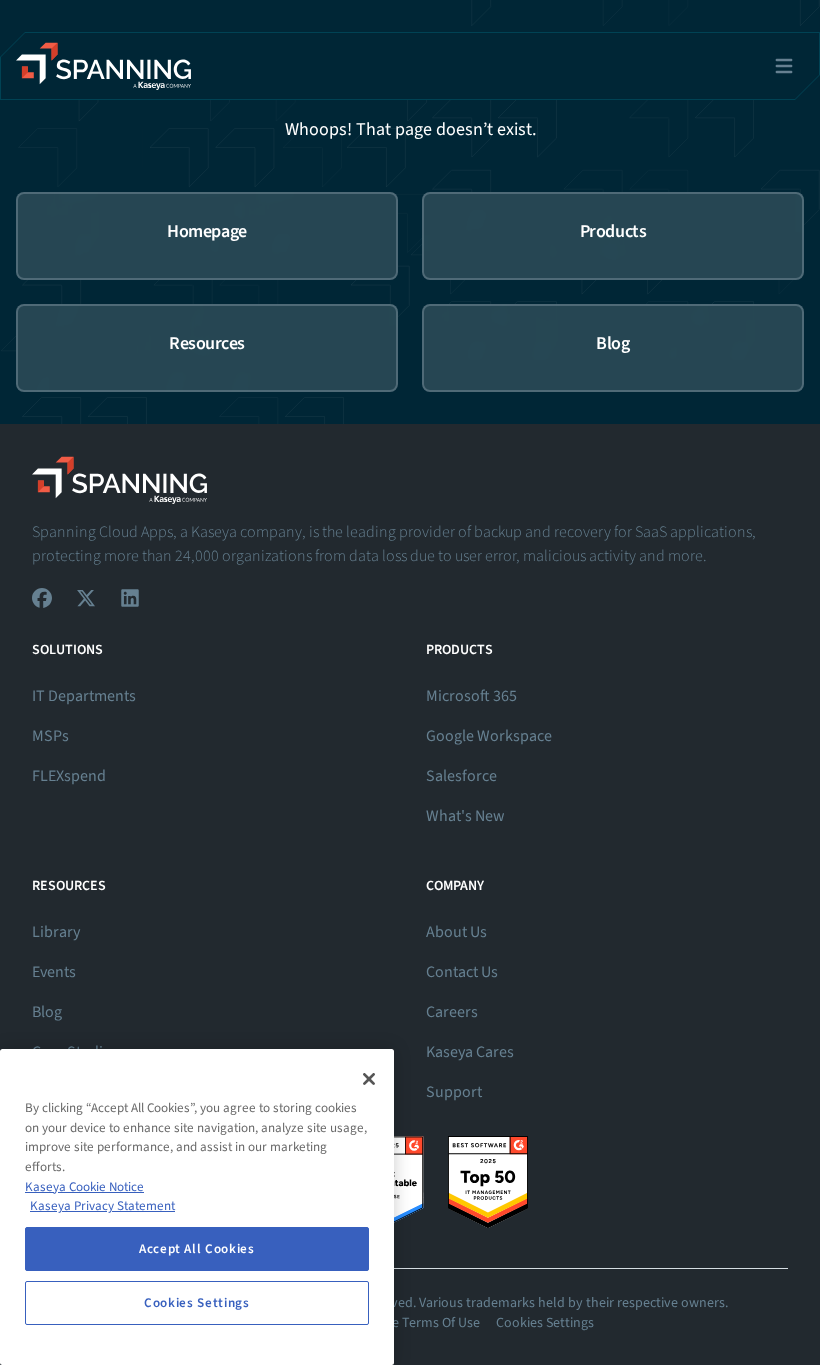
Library (56, 932)
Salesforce (461, 776)
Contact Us (462, 972)
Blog (47, 1012)
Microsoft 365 (471, 696)
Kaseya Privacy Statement (102, 1206)
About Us (456, 932)
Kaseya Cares (470, 1052)
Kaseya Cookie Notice (84, 1187)
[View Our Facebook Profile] (42, 598)
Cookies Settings (545, 1323)
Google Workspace (489, 736)
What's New (465, 816)
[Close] (369, 1079)
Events (54, 972)
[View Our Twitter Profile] (86, 598)
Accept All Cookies (197, 1249)
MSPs (50, 736)
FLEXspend (69, 776)
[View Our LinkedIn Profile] (130, 598)
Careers (452, 1012)
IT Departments (84, 696)
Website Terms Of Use (416, 1323)
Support (454, 1092)
